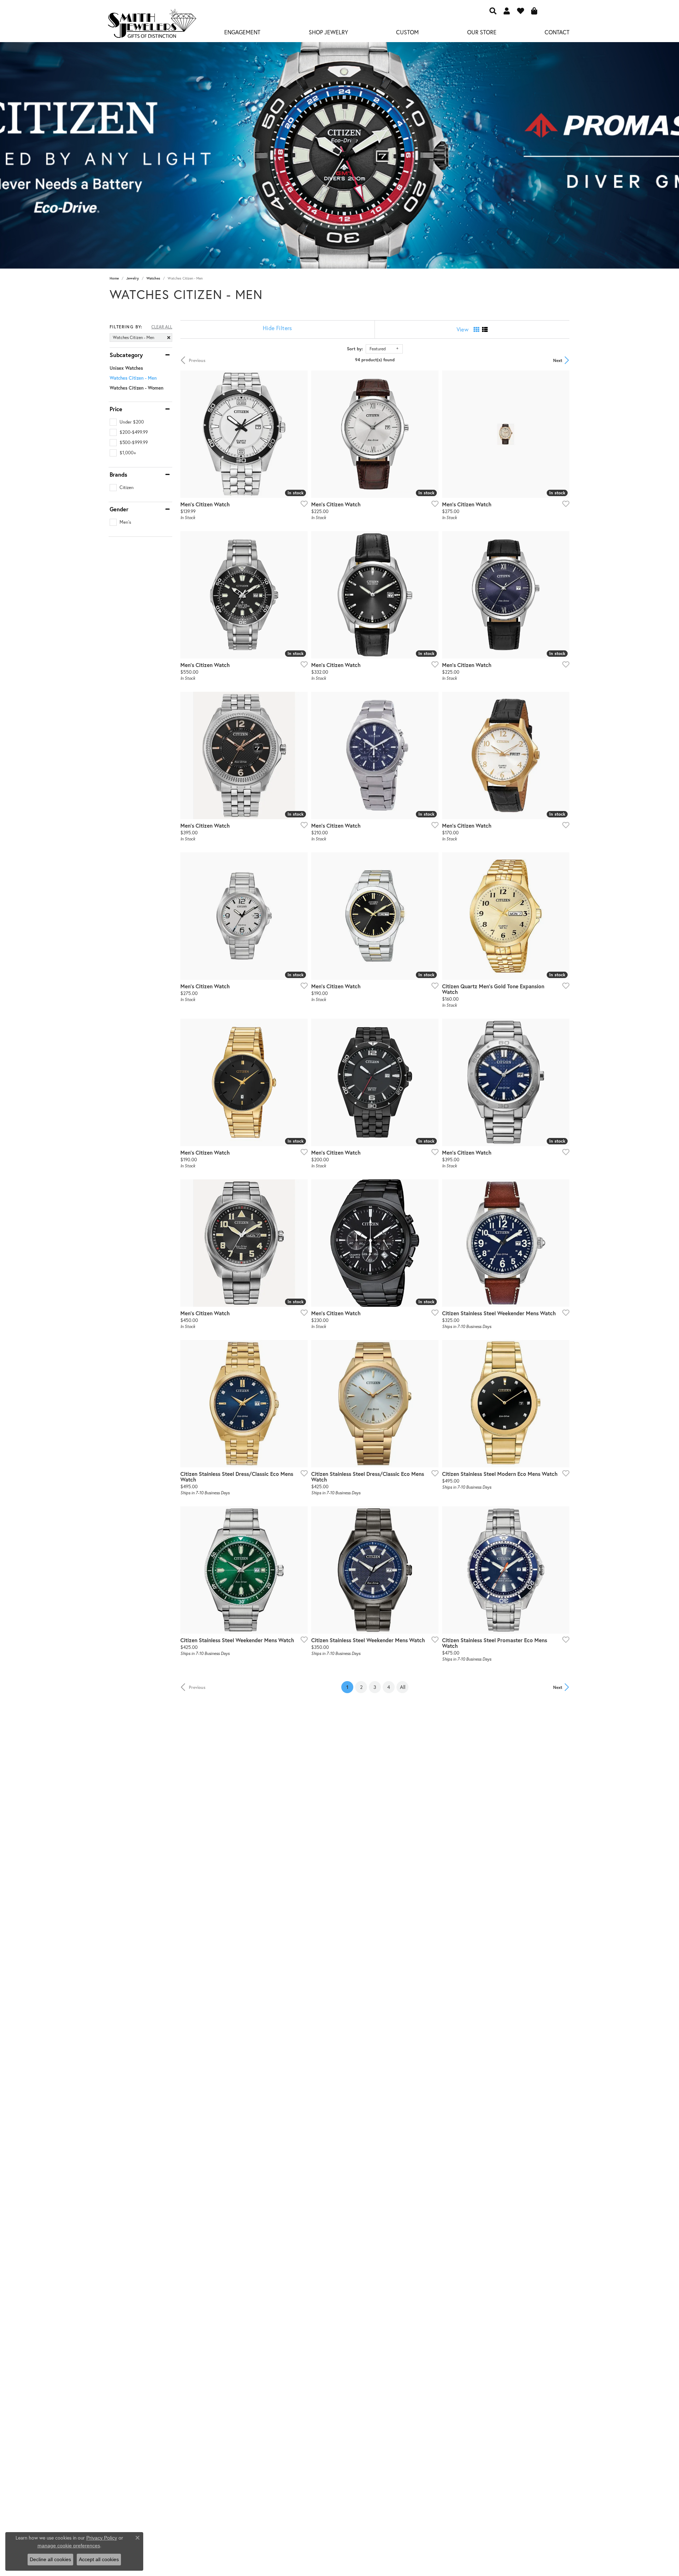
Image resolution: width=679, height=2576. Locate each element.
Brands (118, 475)
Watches (153, 278)
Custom (407, 32)
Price (116, 409)
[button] (493, 11)
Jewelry (133, 278)
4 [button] (389, 1687)
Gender (119, 509)
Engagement (242, 32)
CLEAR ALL (162, 327)
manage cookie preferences (69, 2546)
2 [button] (361, 1687)
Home (114, 278)
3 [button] (375, 1687)
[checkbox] (127, 422)
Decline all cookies (50, 2559)
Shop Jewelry (328, 32)
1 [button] (350, 1687)
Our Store (482, 32)
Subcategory (126, 355)
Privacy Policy (102, 2538)
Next (558, 360)
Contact (557, 32)
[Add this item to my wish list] (302, 504)
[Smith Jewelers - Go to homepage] (152, 25)
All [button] (403, 1687)
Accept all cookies (99, 2559)
